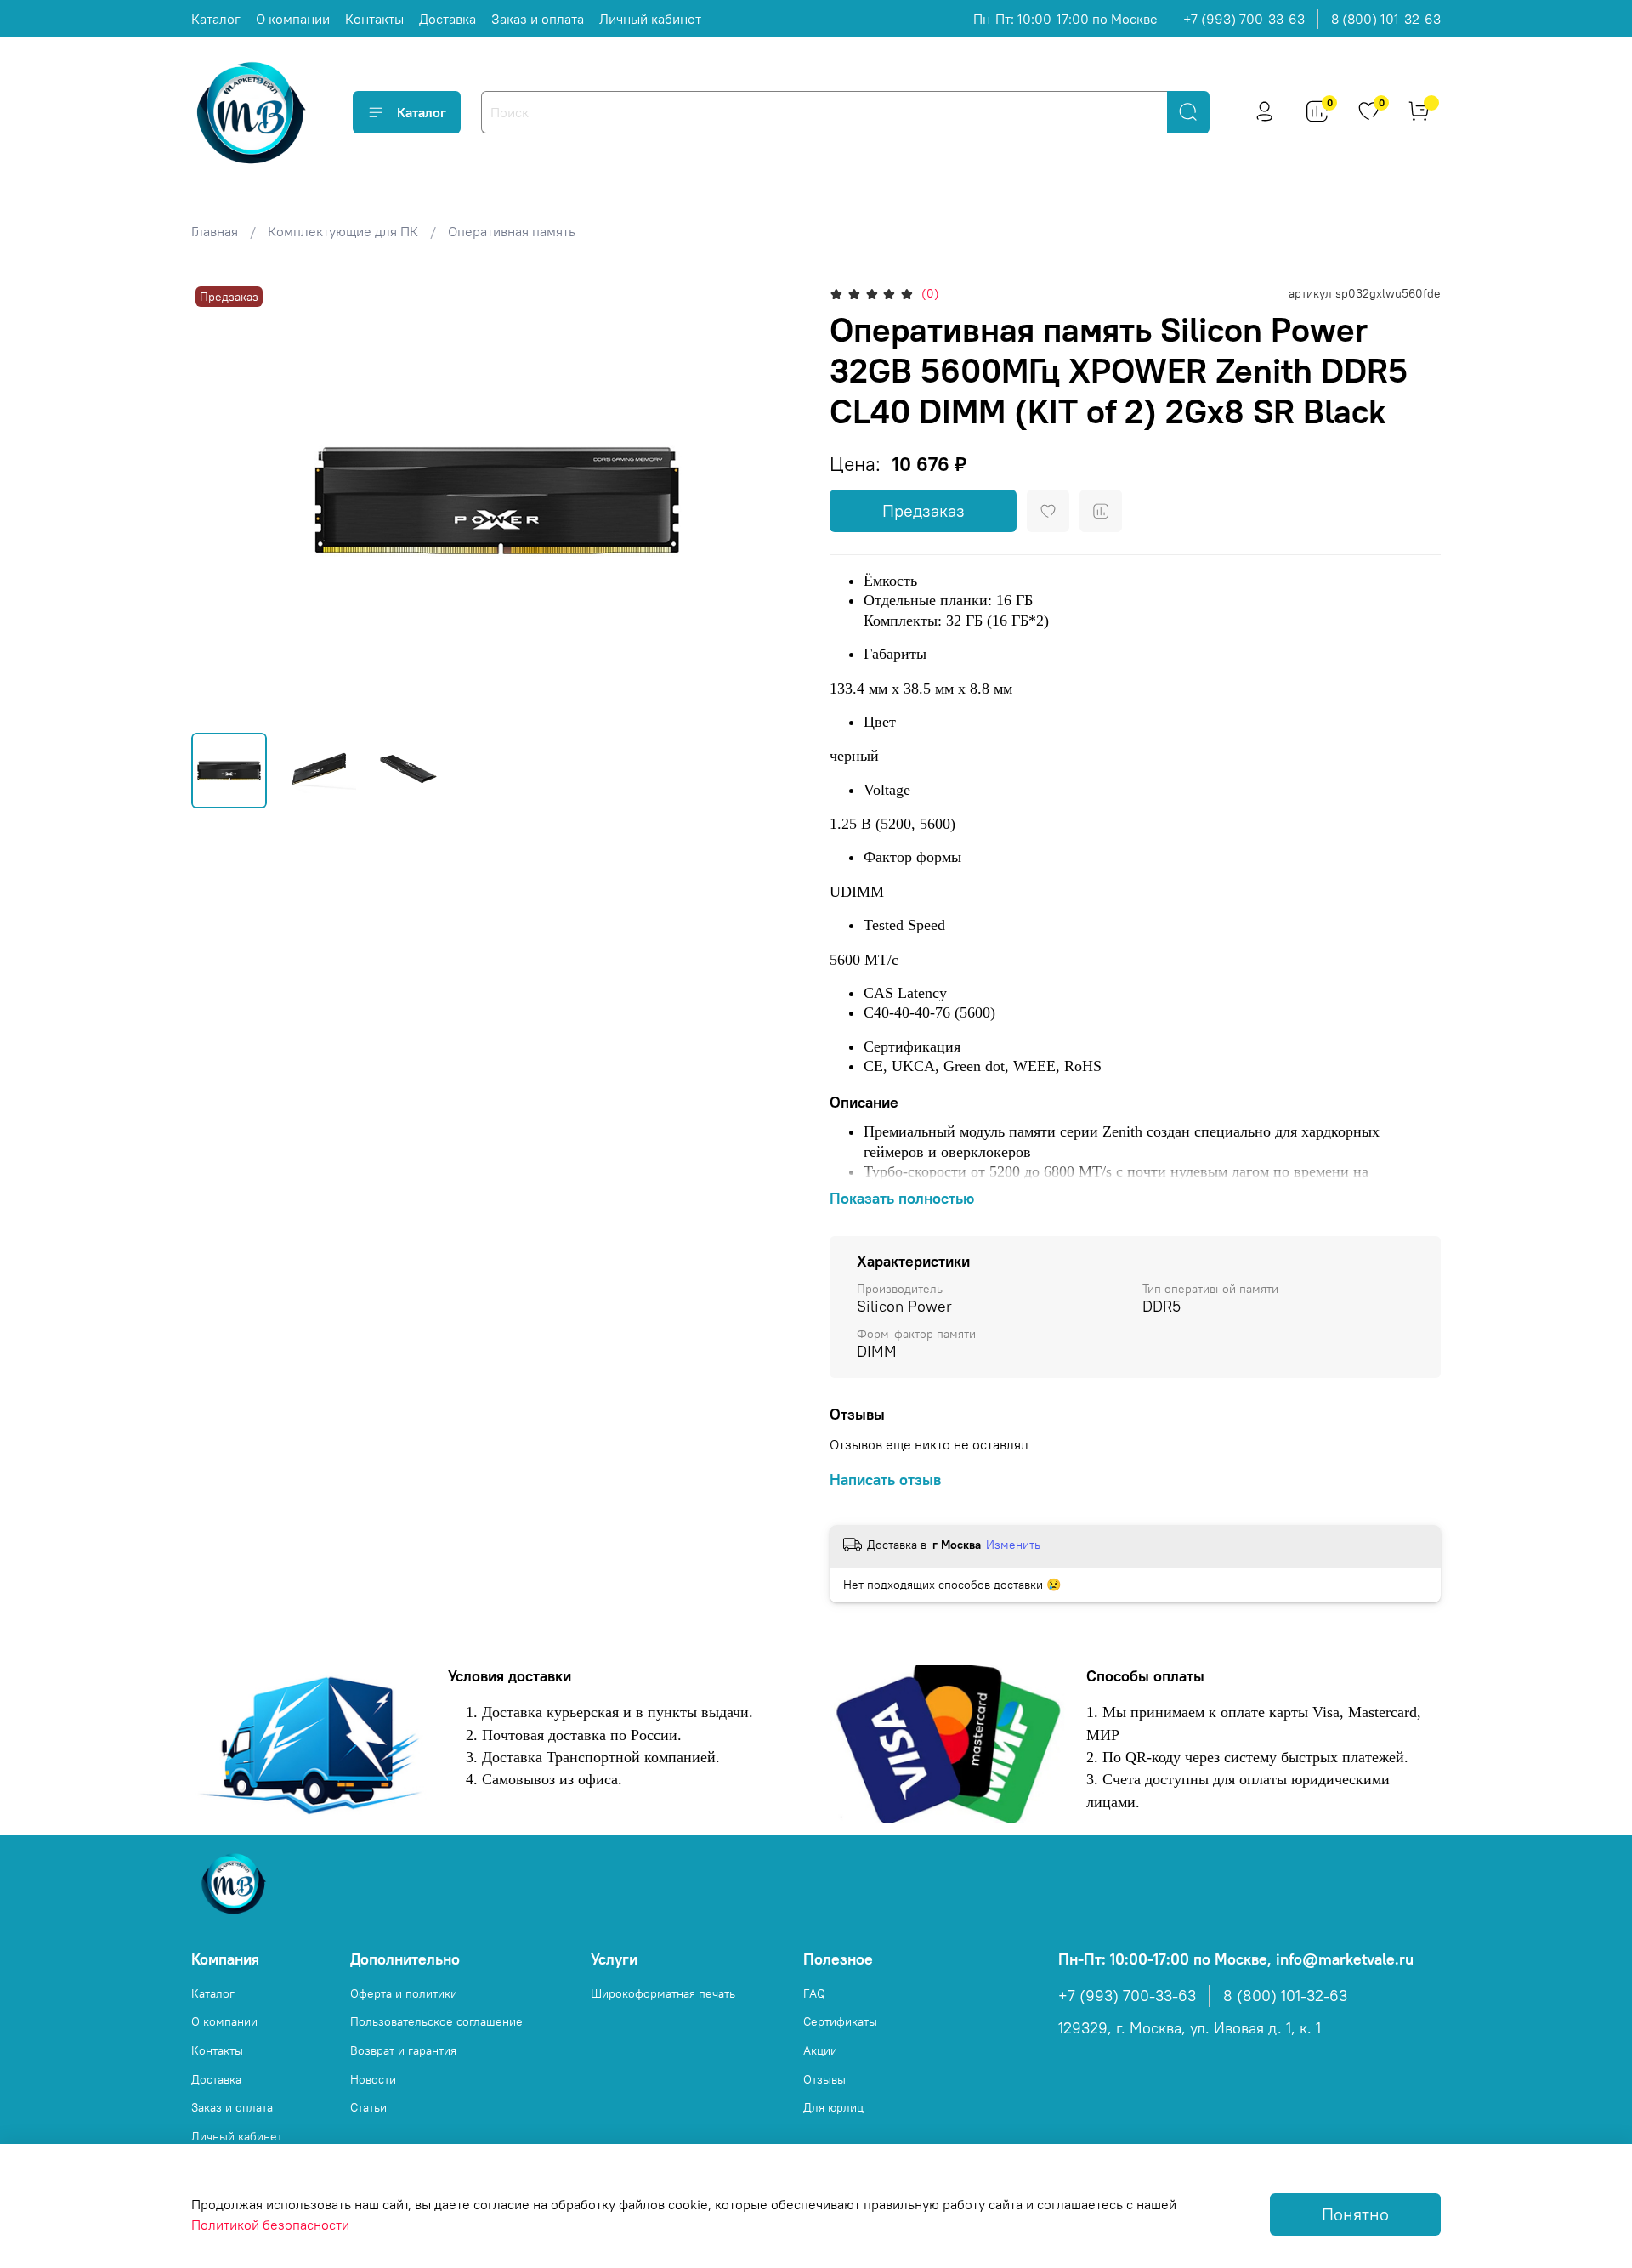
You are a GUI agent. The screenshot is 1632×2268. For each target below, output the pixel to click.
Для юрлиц (833, 2107)
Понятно (1355, 2214)
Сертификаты (840, 2021)
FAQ (814, 1993)
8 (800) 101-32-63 (1386, 19)
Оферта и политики (404, 1993)
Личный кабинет (650, 19)
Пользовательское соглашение (436, 2021)
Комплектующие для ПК (343, 231)
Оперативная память (512, 231)
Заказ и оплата (538, 19)
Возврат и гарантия (403, 2050)
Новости (373, 2079)
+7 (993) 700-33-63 (1244, 19)
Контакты (374, 19)
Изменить (1013, 1545)
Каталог (216, 19)
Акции (820, 2050)
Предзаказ (924, 510)
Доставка (448, 19)
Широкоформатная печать (663, 1993)
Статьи (368, 2107)
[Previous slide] (218, 501)
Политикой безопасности (270, 2225)
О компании (293, 19)
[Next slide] (775, 501)
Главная (215, 231)
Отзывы (824, 2079)
